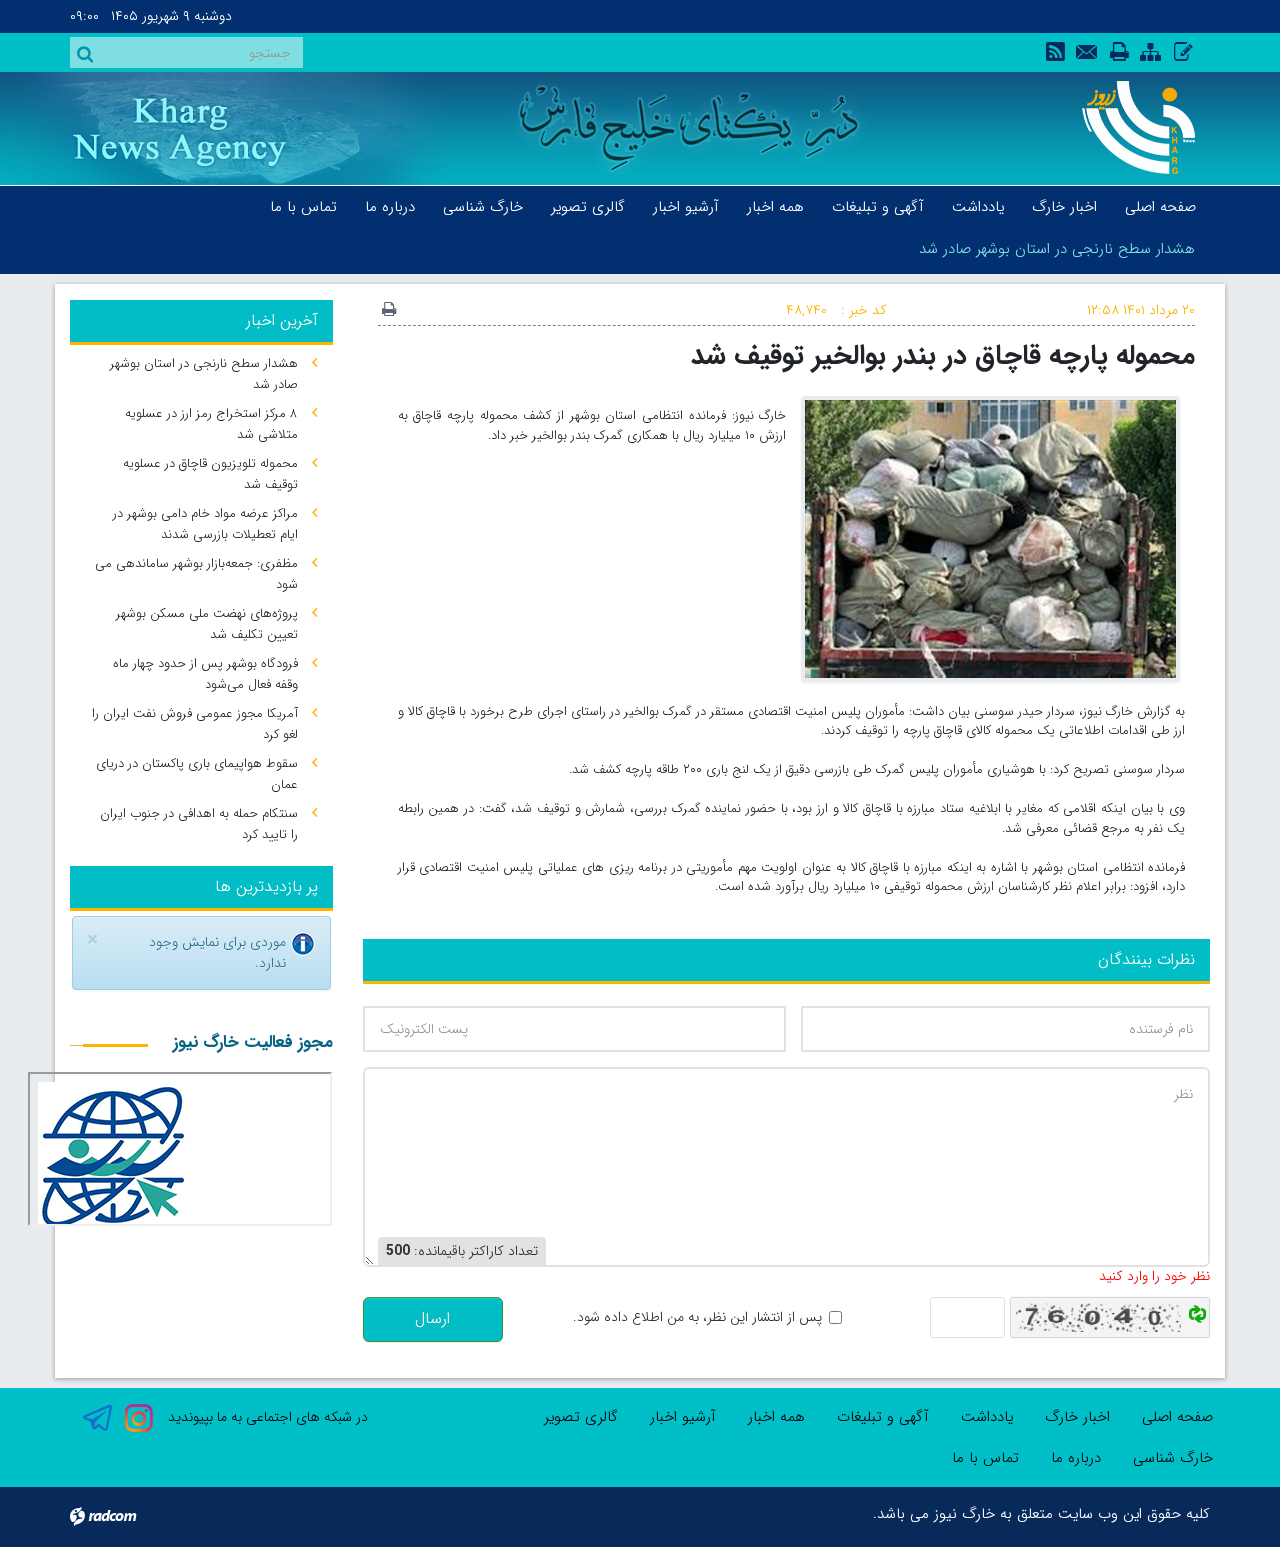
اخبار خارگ (1077, 1417)
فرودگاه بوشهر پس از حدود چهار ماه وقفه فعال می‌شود (205, 674)
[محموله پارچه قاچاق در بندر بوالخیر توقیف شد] (990, 538)
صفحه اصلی (1177, 1417)
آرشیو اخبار (683, 1417)
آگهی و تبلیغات (883, 1417)
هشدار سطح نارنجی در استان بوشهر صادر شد (1057, 249)
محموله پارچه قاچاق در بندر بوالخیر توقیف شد (943, 355)
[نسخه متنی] (389, 311)
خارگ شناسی (1173, 1458)
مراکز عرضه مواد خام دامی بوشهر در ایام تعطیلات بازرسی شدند (205, 524)
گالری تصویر (581, 1417)
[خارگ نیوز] (1127, 127)
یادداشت (987, 1417)
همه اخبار (776, 1417)
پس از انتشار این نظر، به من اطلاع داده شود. (697, 1317)
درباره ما (1076, 1458)
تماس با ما (985, 1458)
